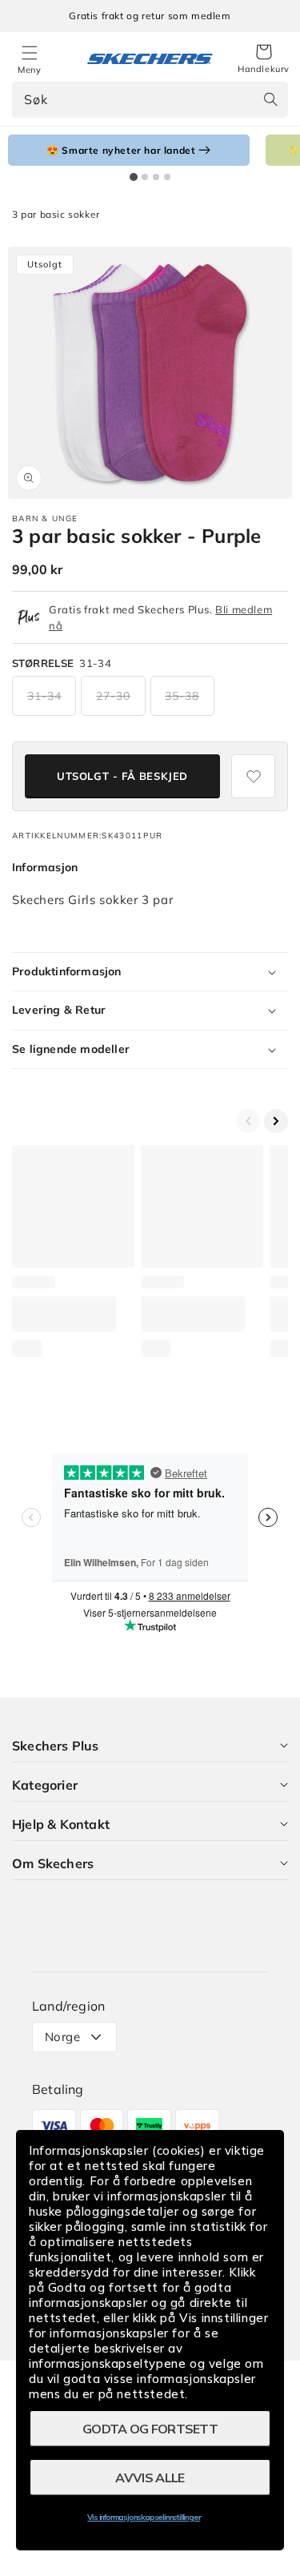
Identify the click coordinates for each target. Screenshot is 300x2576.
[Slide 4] (167, 177)
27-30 (113, 696)
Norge (62, 2037)
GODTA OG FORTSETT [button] (150, 2429)
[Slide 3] (156, 177)
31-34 (44, 696)
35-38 (182, 696)
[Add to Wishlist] (253, 776)
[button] (264, 59)
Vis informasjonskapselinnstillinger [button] (144, 2517)
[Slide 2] (145, 177)
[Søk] (270, 99)
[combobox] (150, 100)
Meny (29, 70)
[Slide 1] (134, 177)
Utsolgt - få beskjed (122, 776)
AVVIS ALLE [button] (150, 2478)
